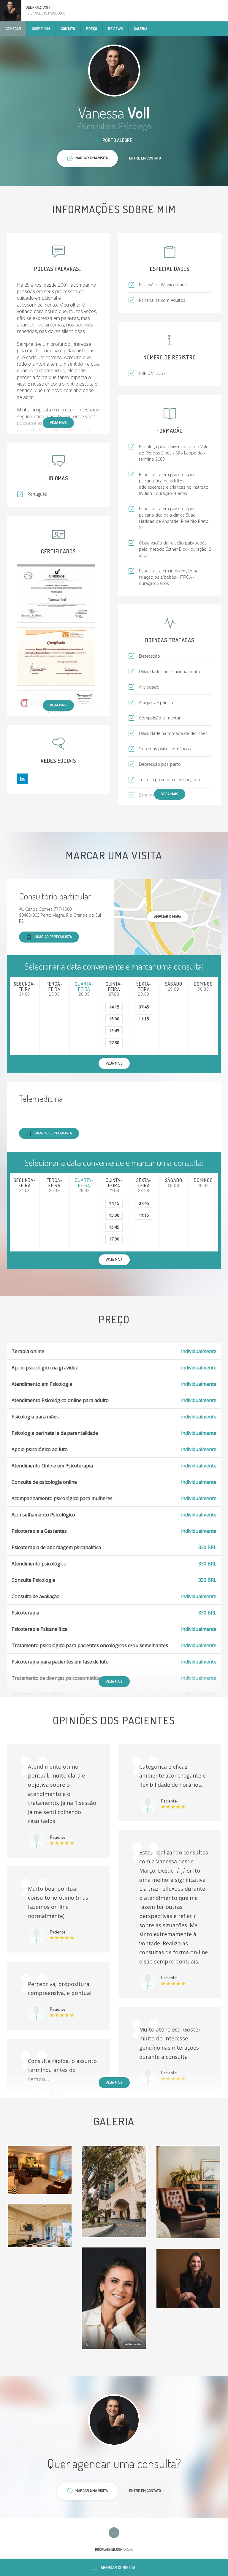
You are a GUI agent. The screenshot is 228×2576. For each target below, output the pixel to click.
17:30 (114, 1042)
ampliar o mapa (168, 916)
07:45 (144, 1007)
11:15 (144, 1019)
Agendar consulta (118, 2568)
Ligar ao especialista (53, 937)
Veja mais (58, 422)
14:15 (114, 1007)
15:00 (114, 1019)
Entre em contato (145, 158)
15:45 (114, 1031)
